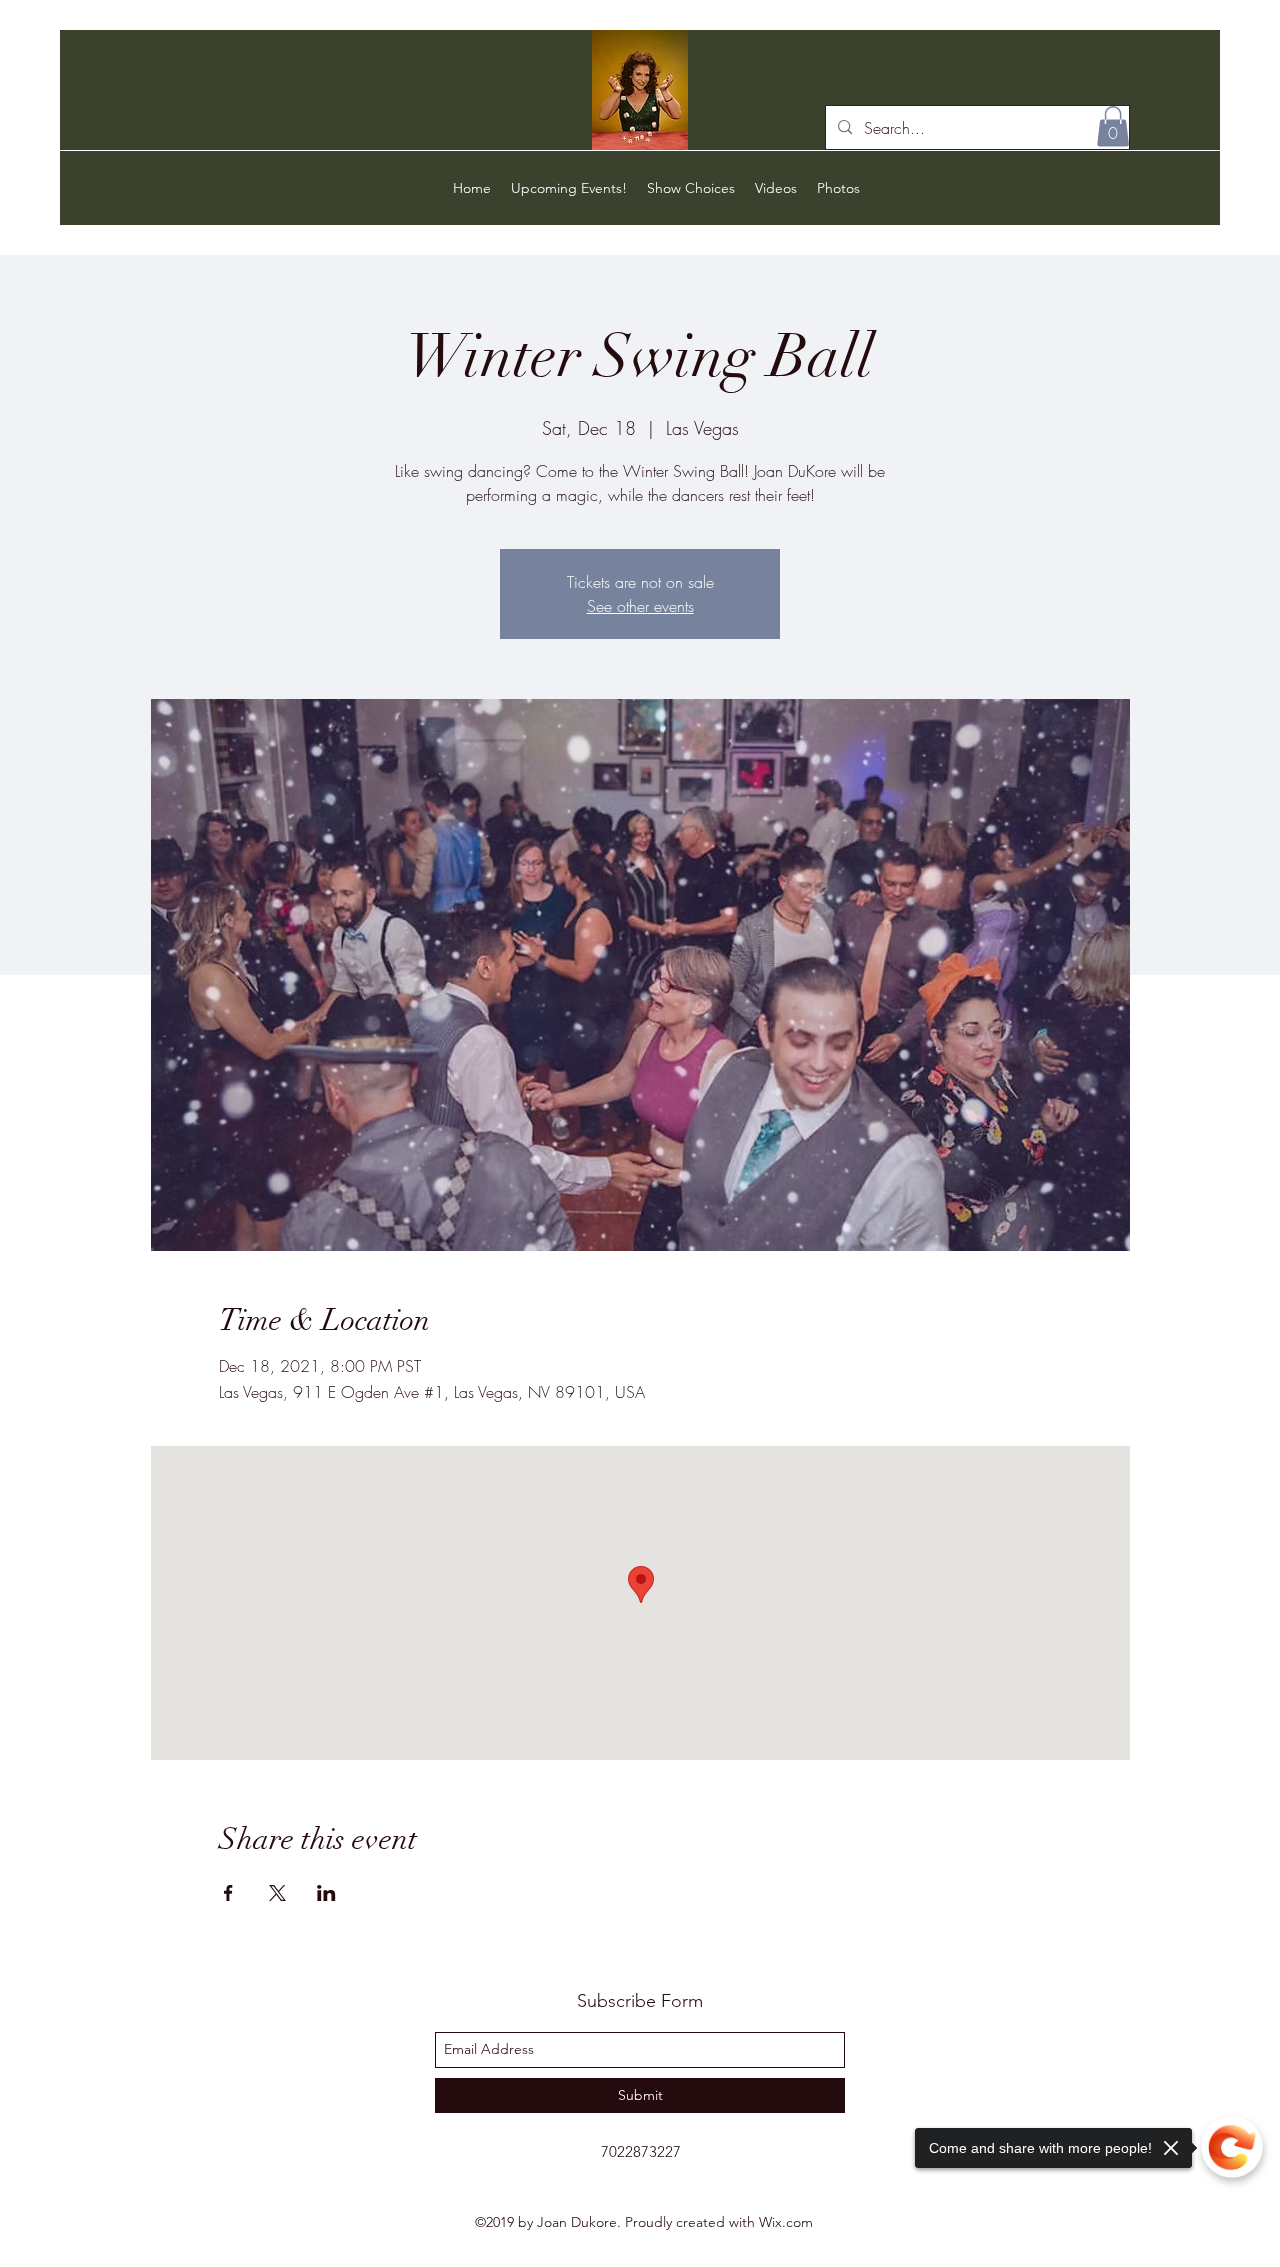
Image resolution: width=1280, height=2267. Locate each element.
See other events (640, 606)
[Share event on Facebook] (228, 1893)
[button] (1113, 126)
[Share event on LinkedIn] (326, 1893)
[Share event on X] (277, 1893)
